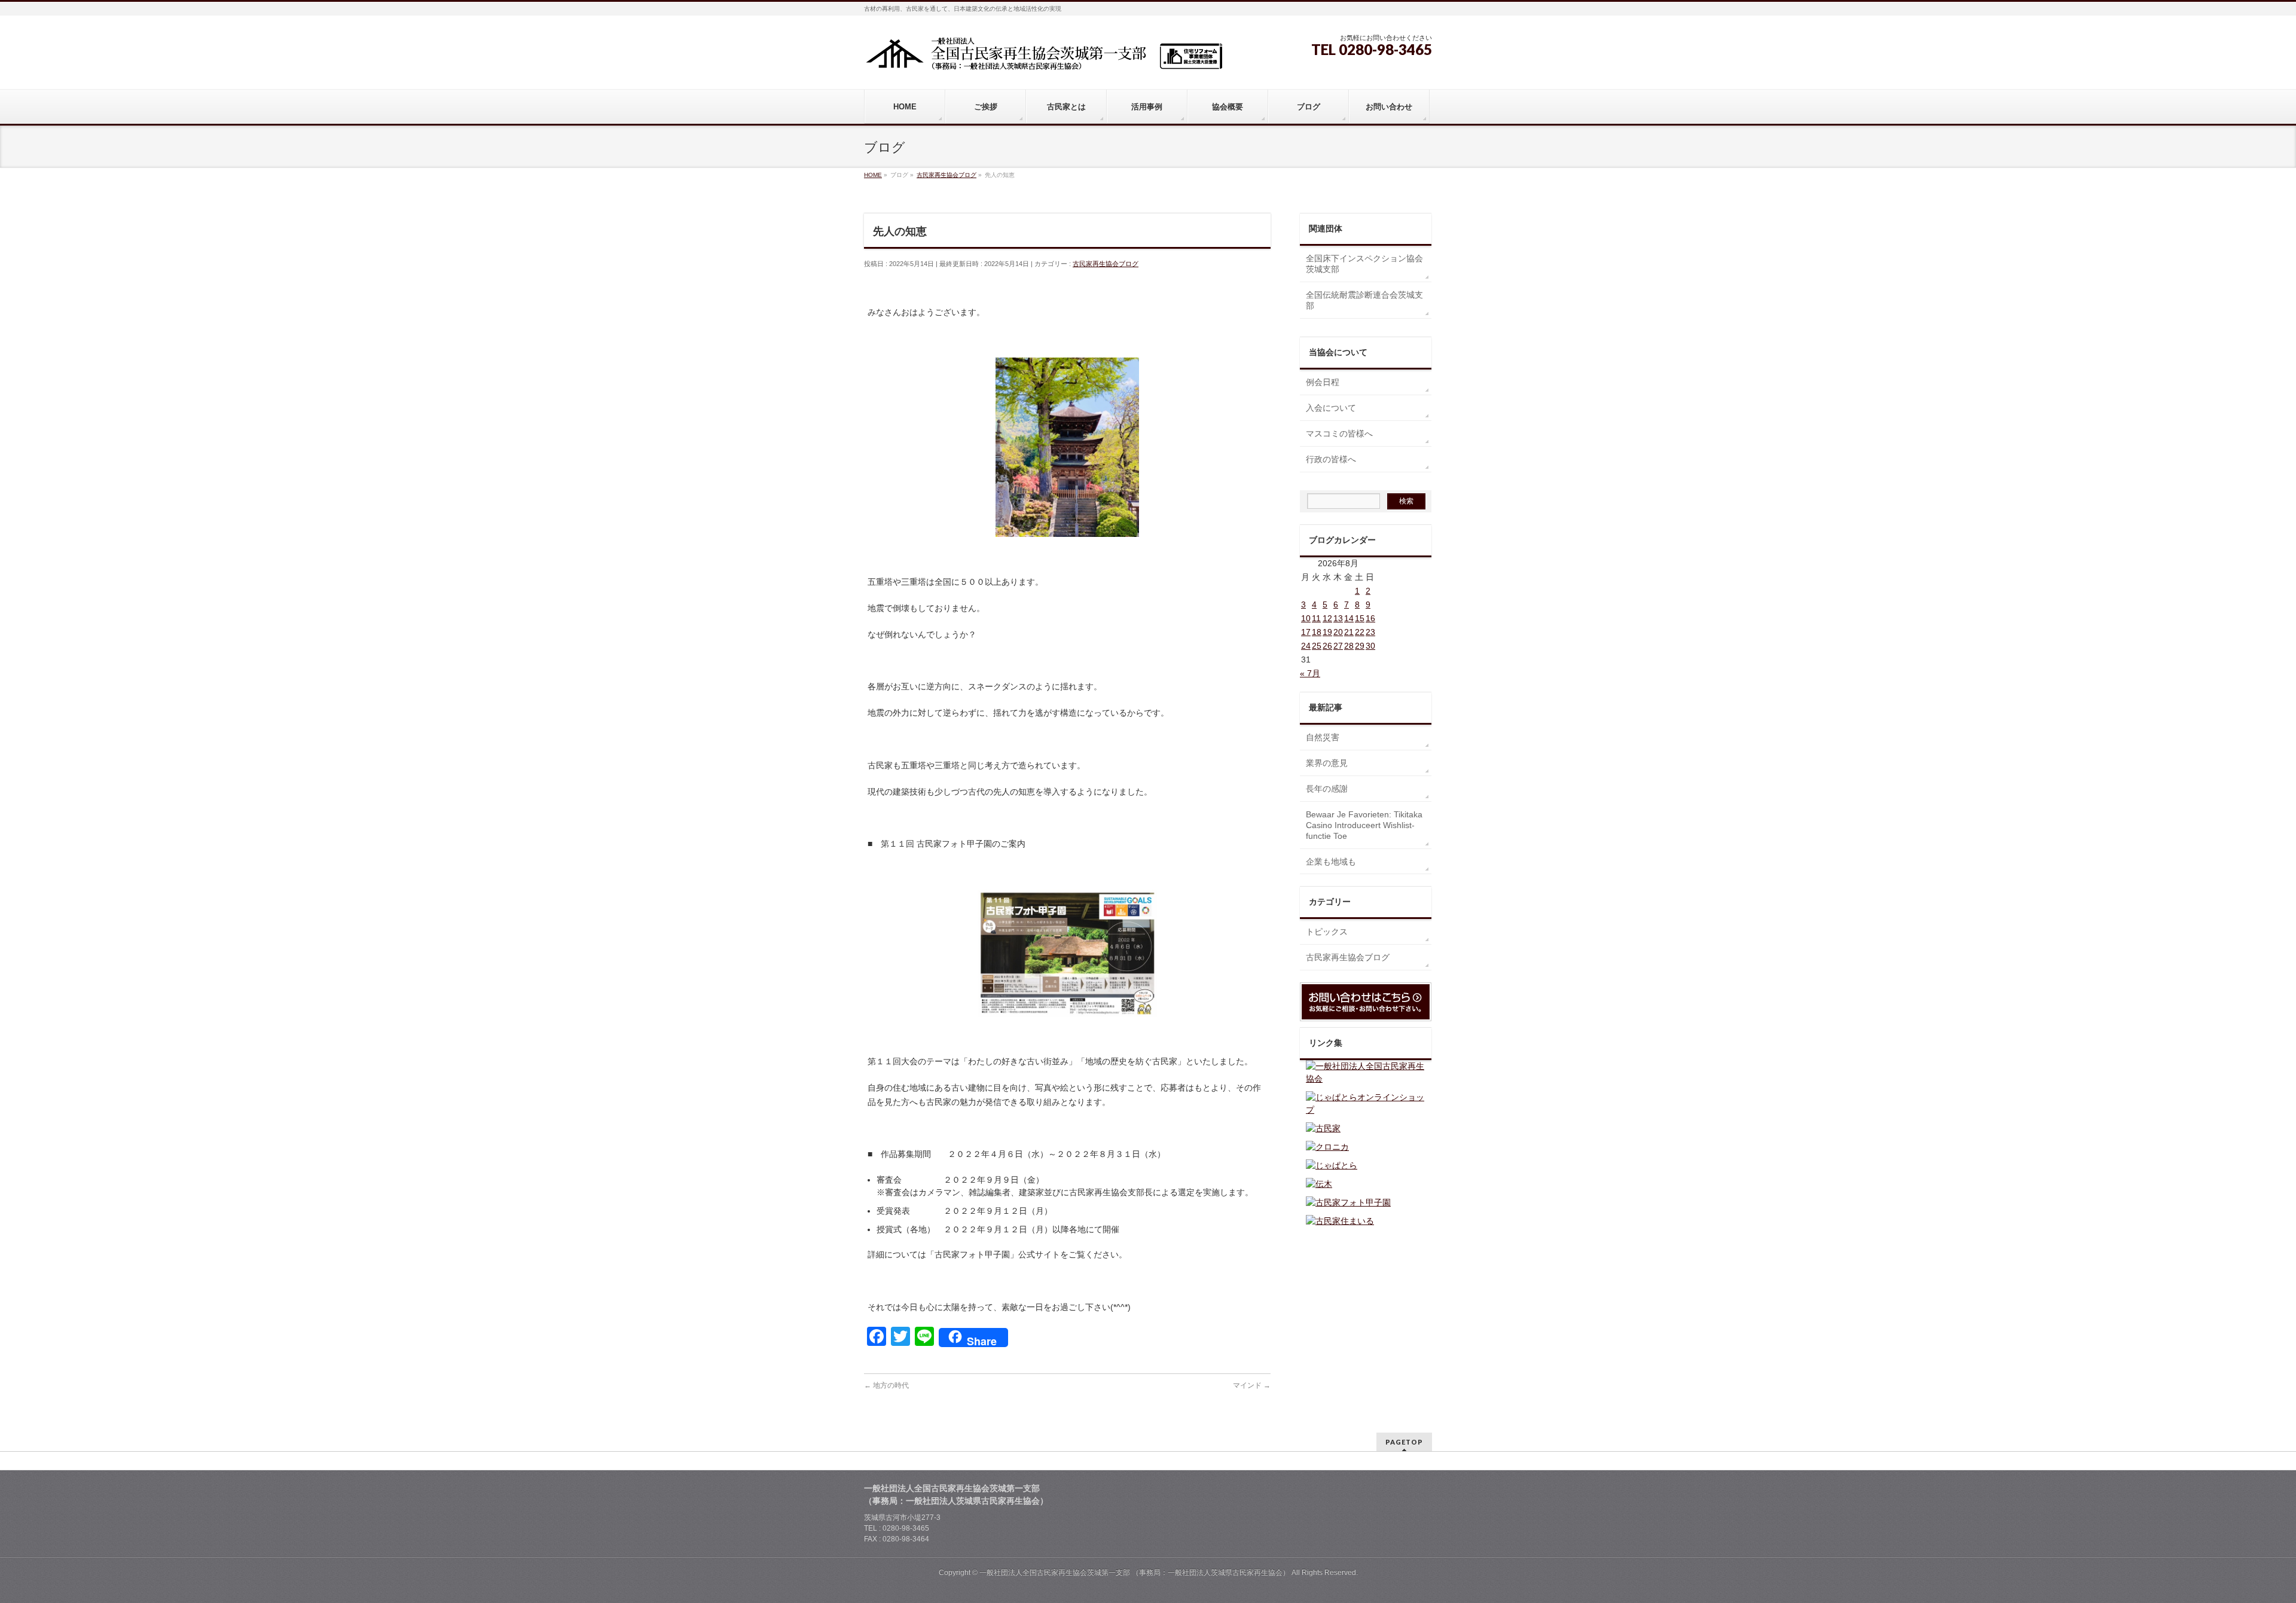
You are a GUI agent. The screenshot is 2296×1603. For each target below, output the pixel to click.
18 (1317, 632)
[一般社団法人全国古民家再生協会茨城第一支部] (1043, 58)
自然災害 (1323, 737)
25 (1317, 646)
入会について (1331, 408)
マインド (1252, 1385)
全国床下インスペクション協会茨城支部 (1364, 264)
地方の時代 (886, 1385)
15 (1360, 618)
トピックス (1327, 932)
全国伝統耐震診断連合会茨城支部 (1364, 300)
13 (1338, 618)
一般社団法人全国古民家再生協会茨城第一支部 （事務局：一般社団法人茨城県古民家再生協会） (1135, 1573)
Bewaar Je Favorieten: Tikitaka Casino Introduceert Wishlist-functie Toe (1364, 825)
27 (1338, 646)
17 (1306, 632)
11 (1316, 618)
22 (1360, 632)
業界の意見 (1327, 763)
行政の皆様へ (1331, 459)
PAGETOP (1404, 1442)
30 (1370, 646)
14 (1349, 618)
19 (1327, 632)
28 (1349, 646)
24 (1306, 646)
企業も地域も (1331, 862)
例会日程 (1323, 382)
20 (1338, 632)
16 (1370, 618)
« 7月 (1310, 673)
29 (1360, 646)
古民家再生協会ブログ (1106, 264)
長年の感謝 (1327, 789)
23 (1370, 632)
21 (1349, 632)
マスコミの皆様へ (1339, 433)
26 (1327, 646)
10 (1306, 618)
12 (1327, 618)
